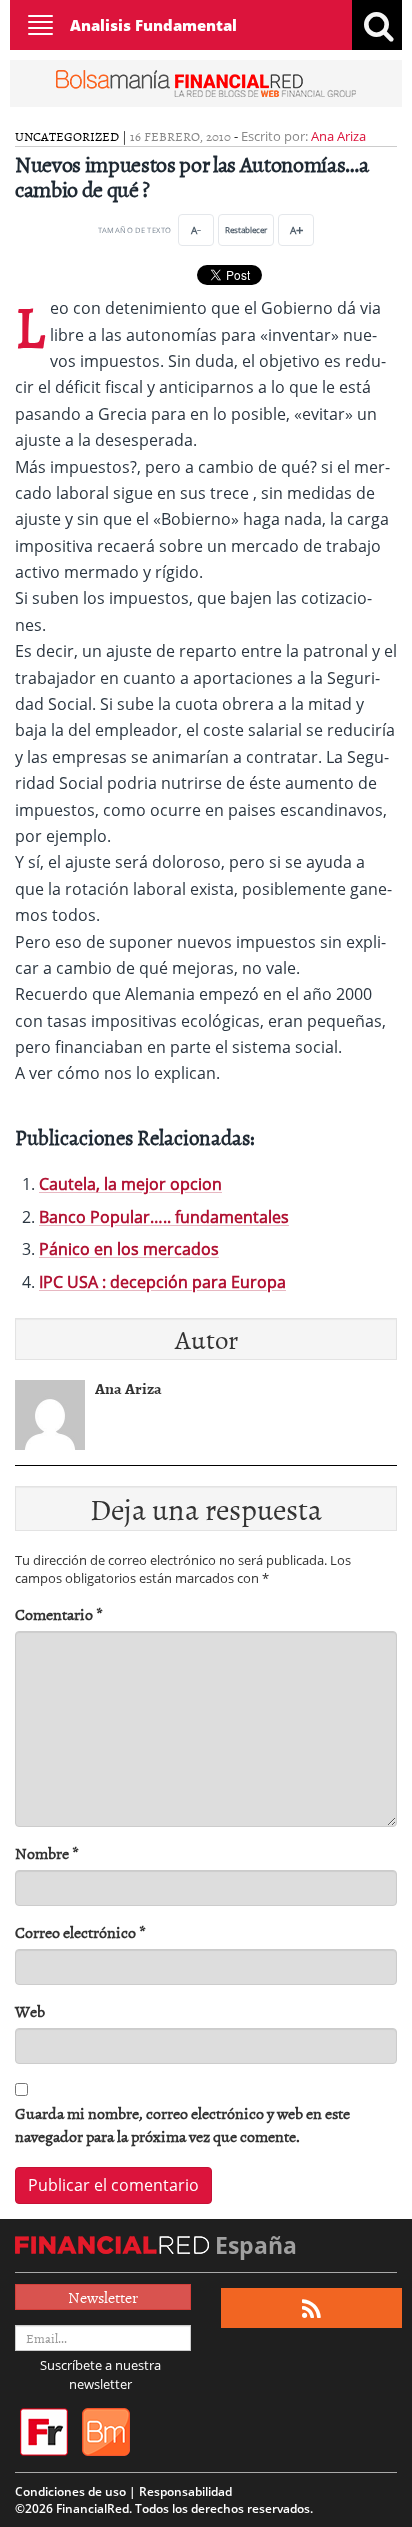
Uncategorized (67, 136)
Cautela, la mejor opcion (130, 1184)
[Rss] (311, 2308)
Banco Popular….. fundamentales (164, 1217)
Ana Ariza (338, 136)
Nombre (47, 1853)
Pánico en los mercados (129, 1249)
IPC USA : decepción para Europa (162, 1282)
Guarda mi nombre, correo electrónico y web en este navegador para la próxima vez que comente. (182, 2125)
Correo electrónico (80, 1932)
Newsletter (103, 2297)
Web (30, 2011)
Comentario (59, 1614)
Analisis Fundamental (153, 25)
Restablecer (246, 229)
